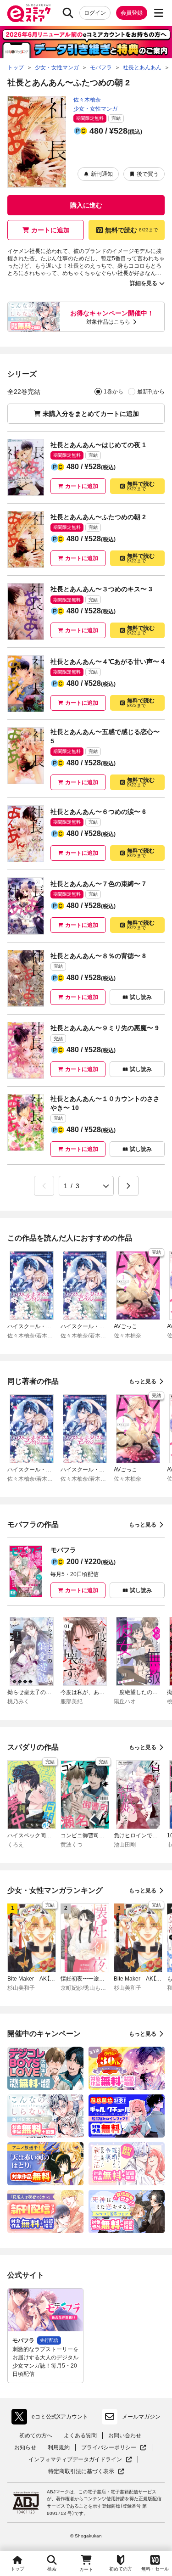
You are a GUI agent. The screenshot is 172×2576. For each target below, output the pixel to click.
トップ (17, 2569)
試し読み (141, 997)
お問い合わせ (125, 2436)
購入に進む (86, 205)
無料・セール (155, 2569)
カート (86, 2569)
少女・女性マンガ (95, 109)
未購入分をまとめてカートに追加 (91, 414)
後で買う (148, 174)
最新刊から (151, 392)
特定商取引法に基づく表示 (86, 2472)
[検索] (68, 13)
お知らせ (25, 2447)
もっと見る (143, 1381)
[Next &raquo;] (128, 1186)
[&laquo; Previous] (44, 1186)
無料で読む (131, 230)
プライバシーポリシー (114, 2448)
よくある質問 (80, 2436)
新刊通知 (102, 174)
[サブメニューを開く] (159, 13)
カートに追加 (50, 230)
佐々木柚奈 (87, 100)
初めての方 (121, 2569)
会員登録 (132, 13)
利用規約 (59, 2447)
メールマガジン (141, 2417)
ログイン (95, 13)
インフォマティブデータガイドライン (75, 2460)
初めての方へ (36, 2436)
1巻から (114, 392)
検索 (52, 2569)
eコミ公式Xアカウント (52, 2419)
